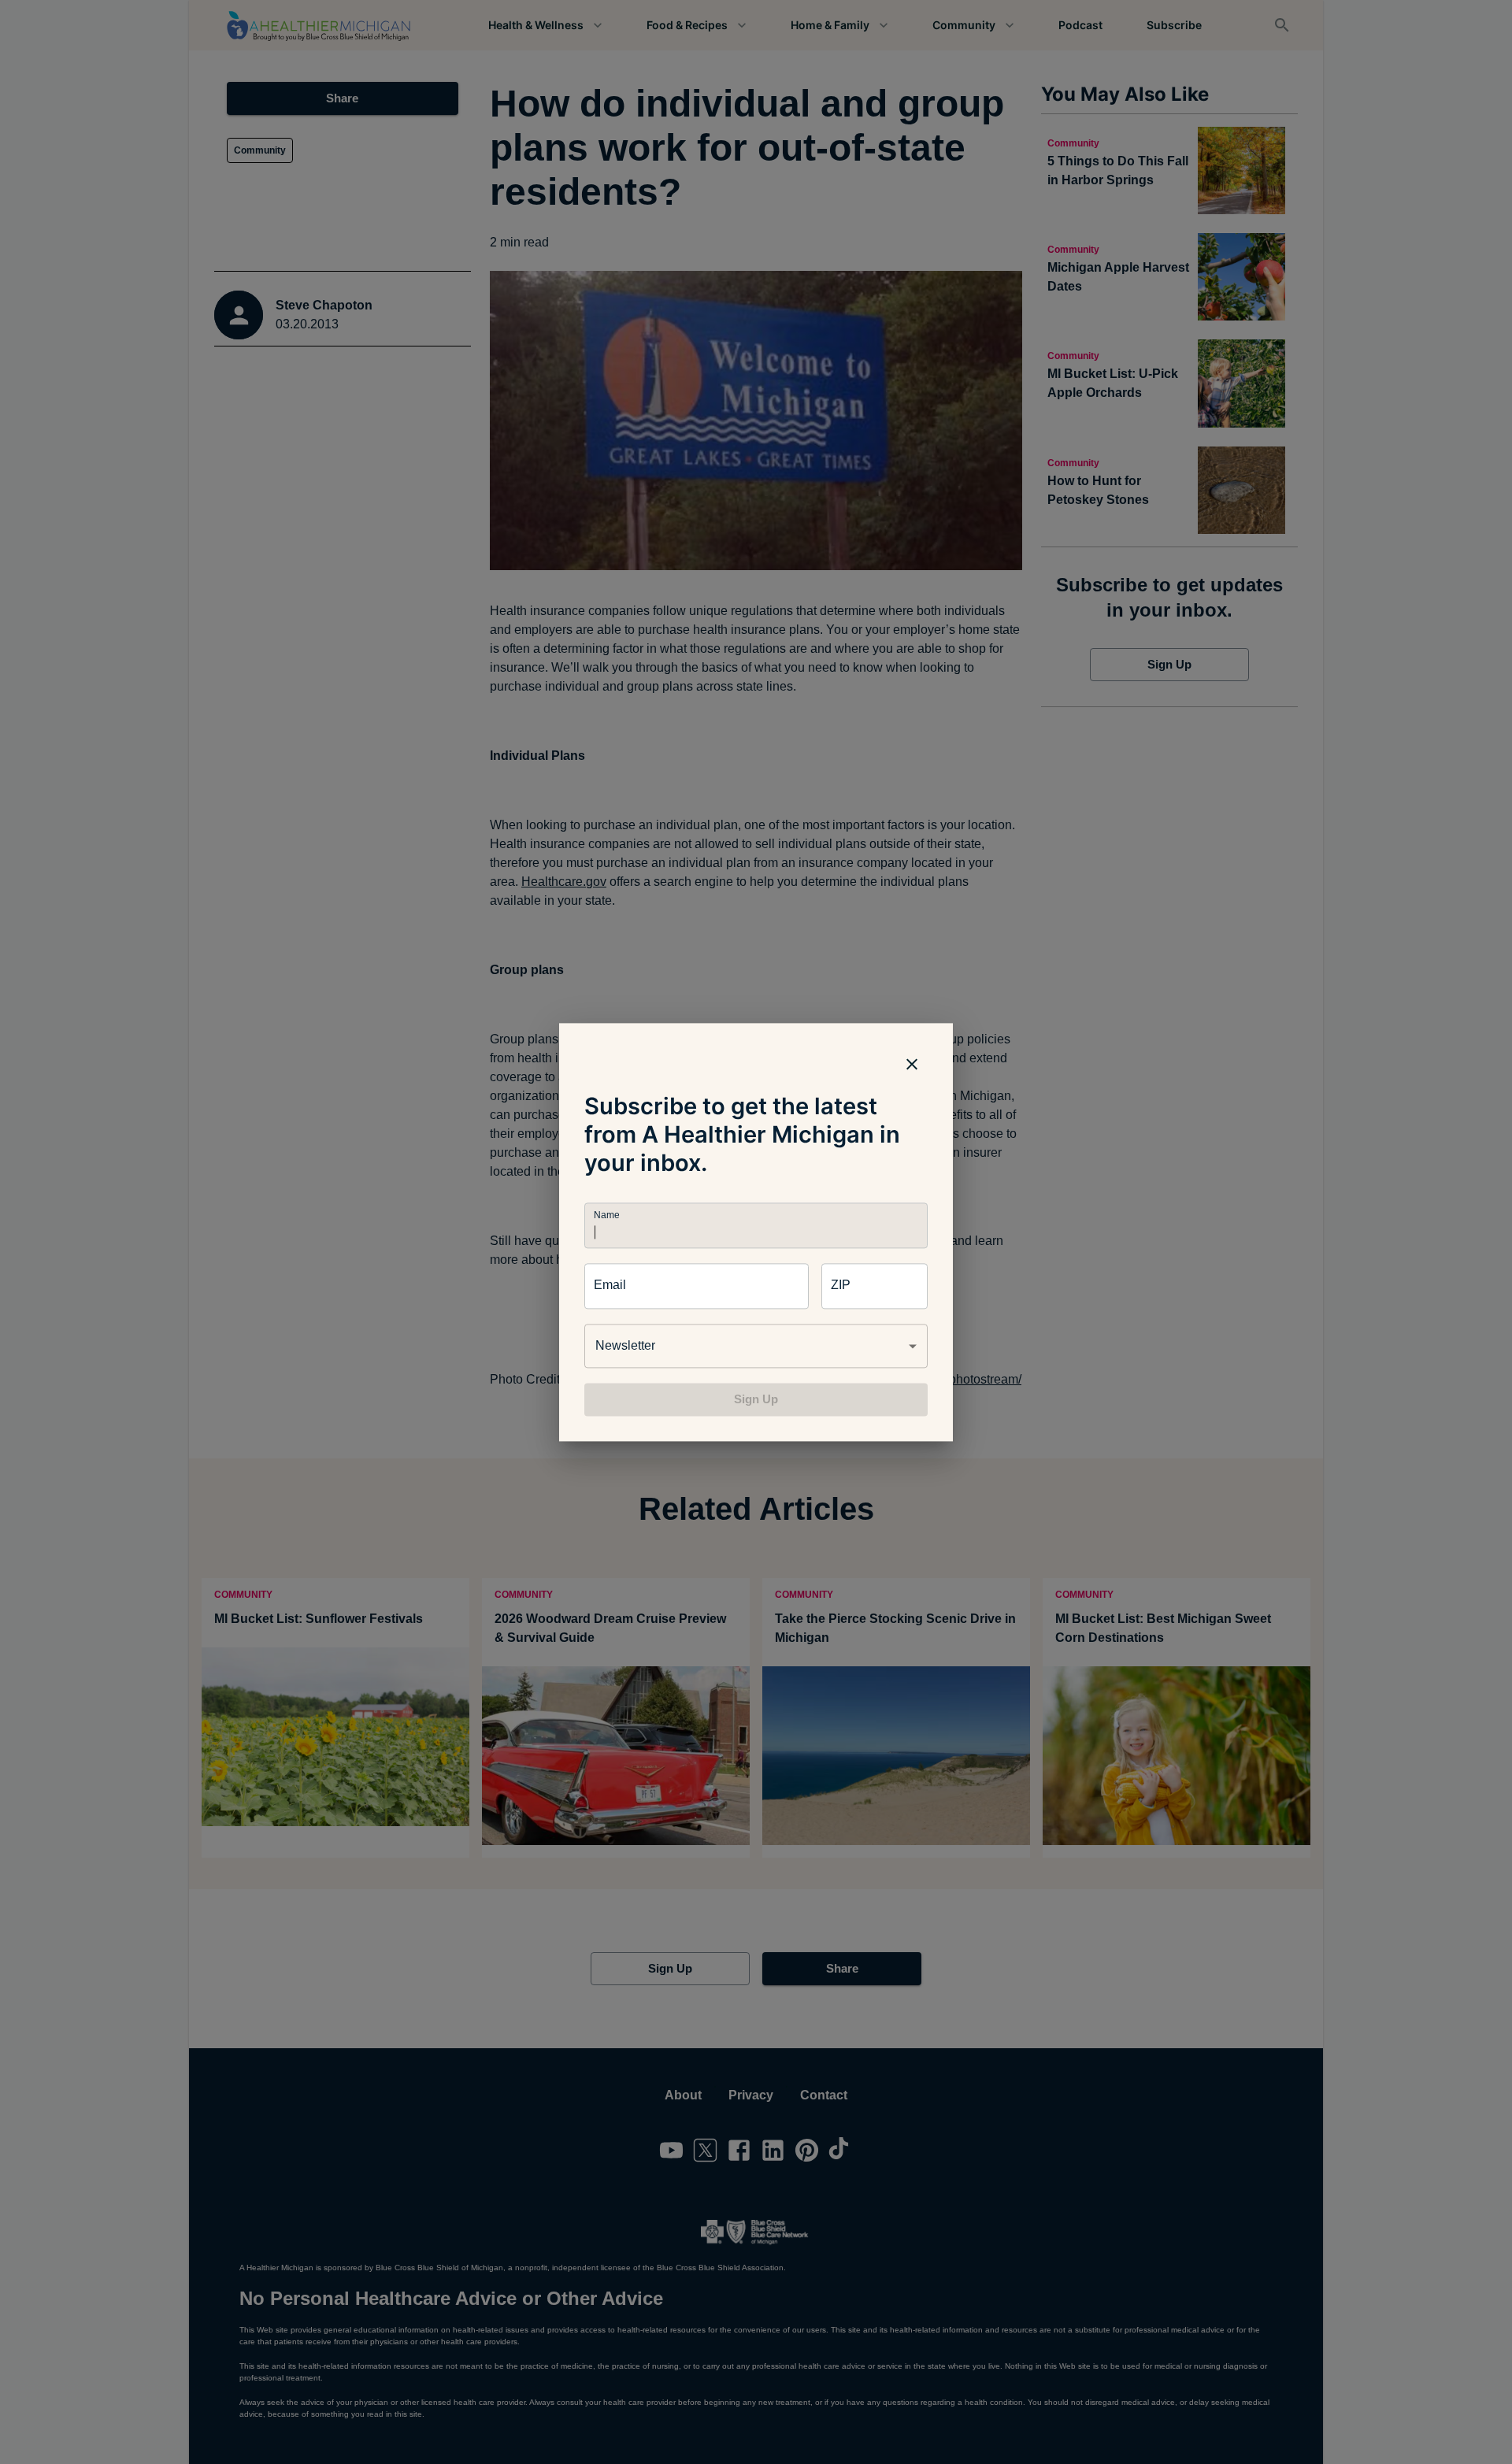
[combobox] (756, 1346)
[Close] (912, 1064)
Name (606, 1215)
